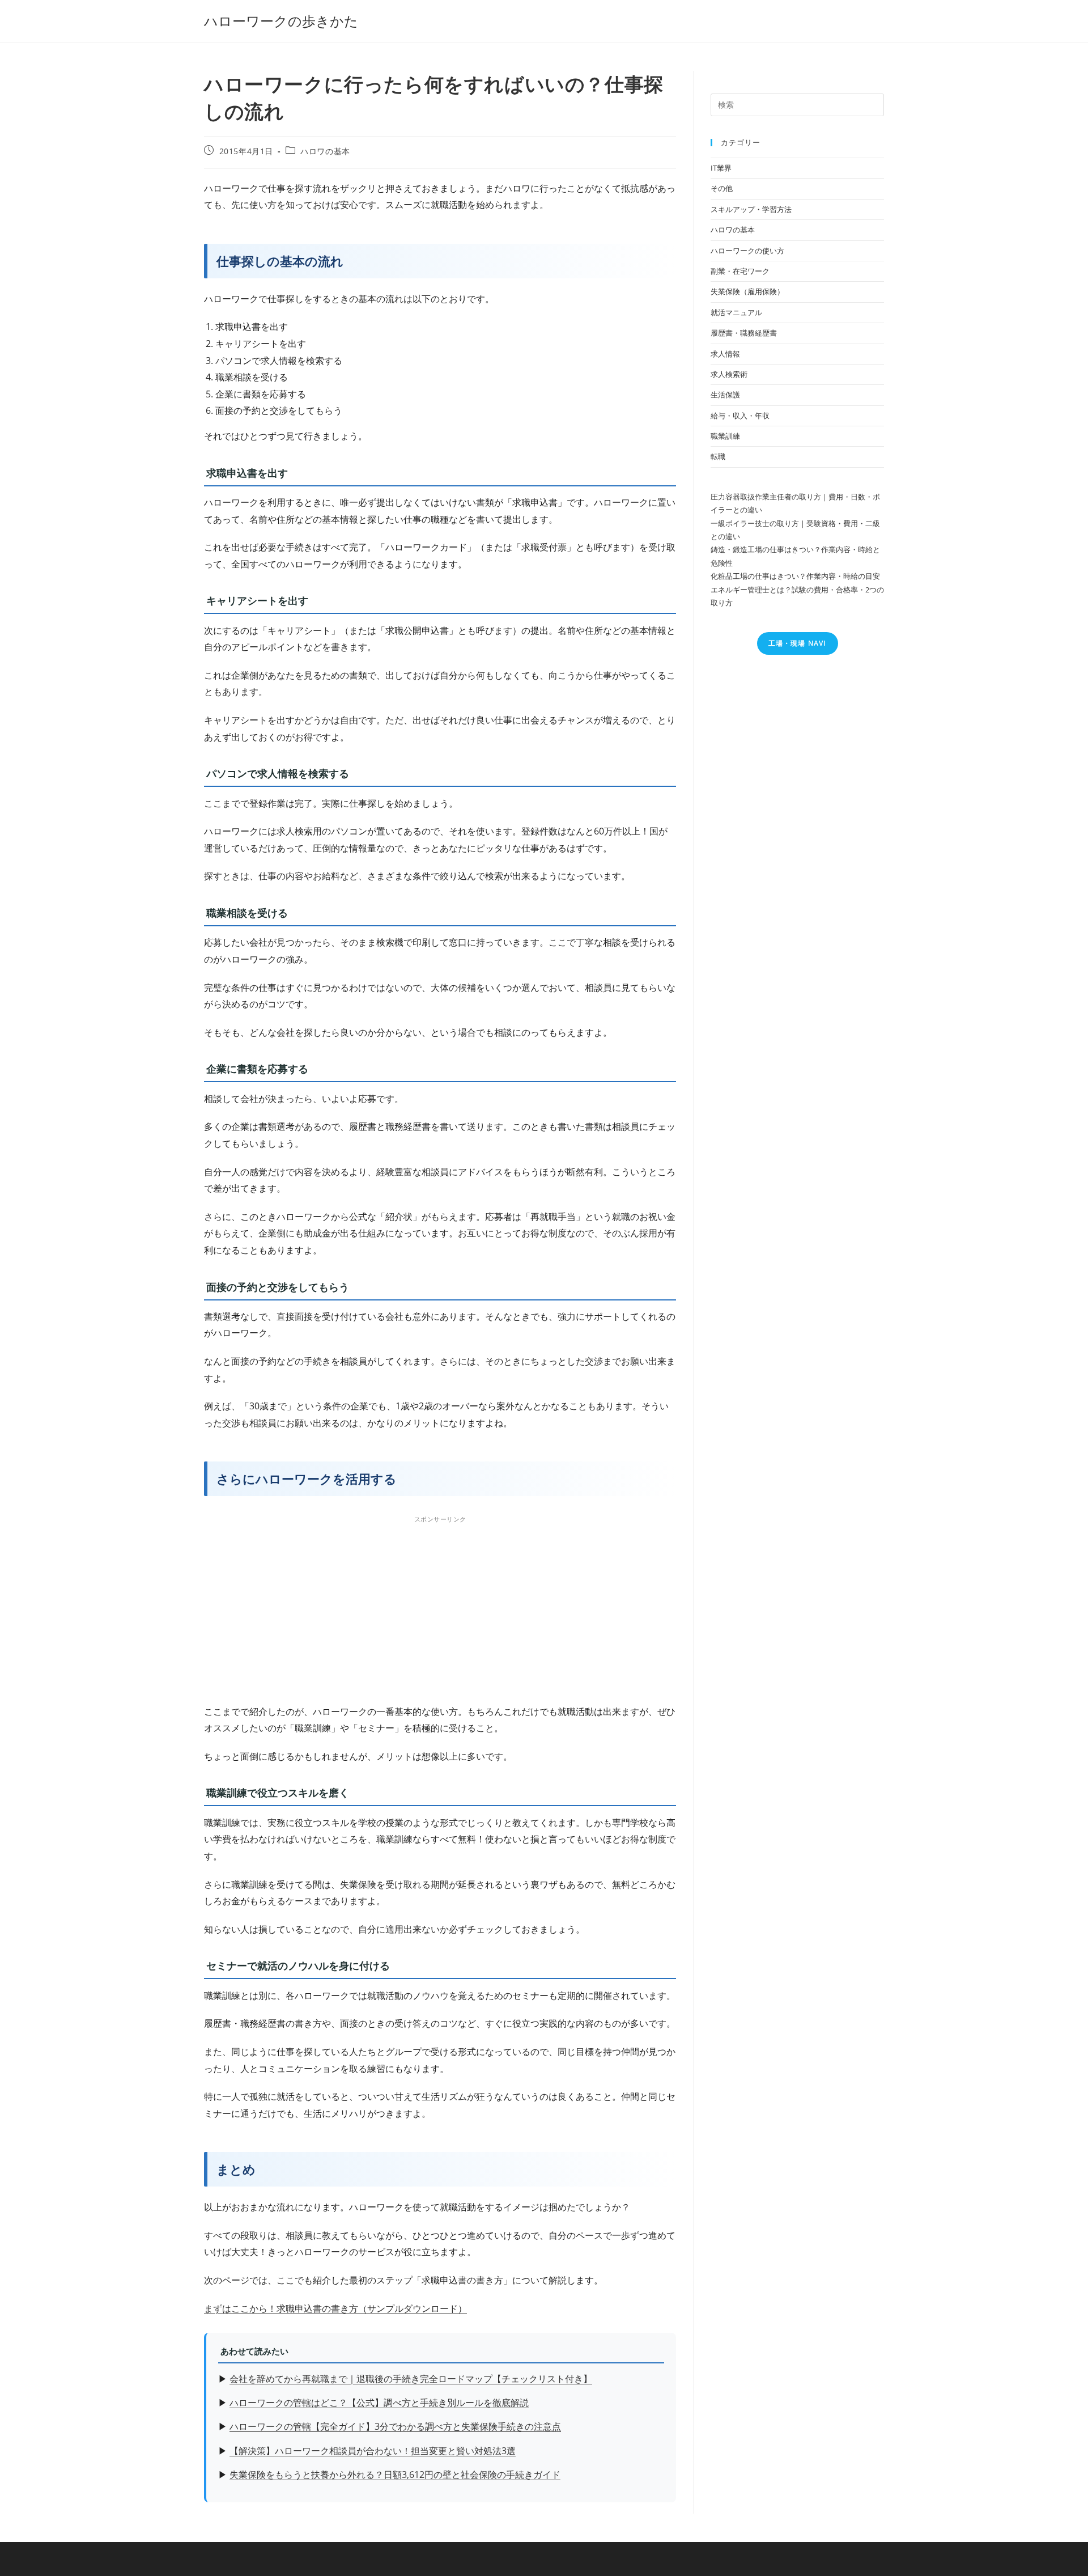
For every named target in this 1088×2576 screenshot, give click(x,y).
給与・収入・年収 (740, 416)
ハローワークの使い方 (747, 251)
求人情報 (725, 354)
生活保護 (725, 395)
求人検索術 (729, 374)
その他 (722, 188)
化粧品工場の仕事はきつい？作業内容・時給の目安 (795, 576)
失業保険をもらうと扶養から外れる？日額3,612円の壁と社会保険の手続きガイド (395, 2475)
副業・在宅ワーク (740, 271)
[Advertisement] (440, 1607)
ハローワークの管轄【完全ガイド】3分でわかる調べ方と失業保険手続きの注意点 (395, 2426)
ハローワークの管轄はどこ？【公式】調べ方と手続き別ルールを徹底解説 (379, 2403)
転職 (718, 456)
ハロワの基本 (325, 151)
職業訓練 (725, 436)
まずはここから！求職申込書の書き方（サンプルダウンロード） (335, 2308)
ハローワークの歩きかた (281, 21)
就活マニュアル (736, 312)
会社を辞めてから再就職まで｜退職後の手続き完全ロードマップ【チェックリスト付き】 (411, 2379)
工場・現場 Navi (798, 643)
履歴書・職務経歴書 (744, 333)
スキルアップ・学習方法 (751, 209)
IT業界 (721, 168)
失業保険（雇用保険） (747, 291)
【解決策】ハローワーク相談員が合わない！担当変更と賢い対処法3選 (373, 2451)
